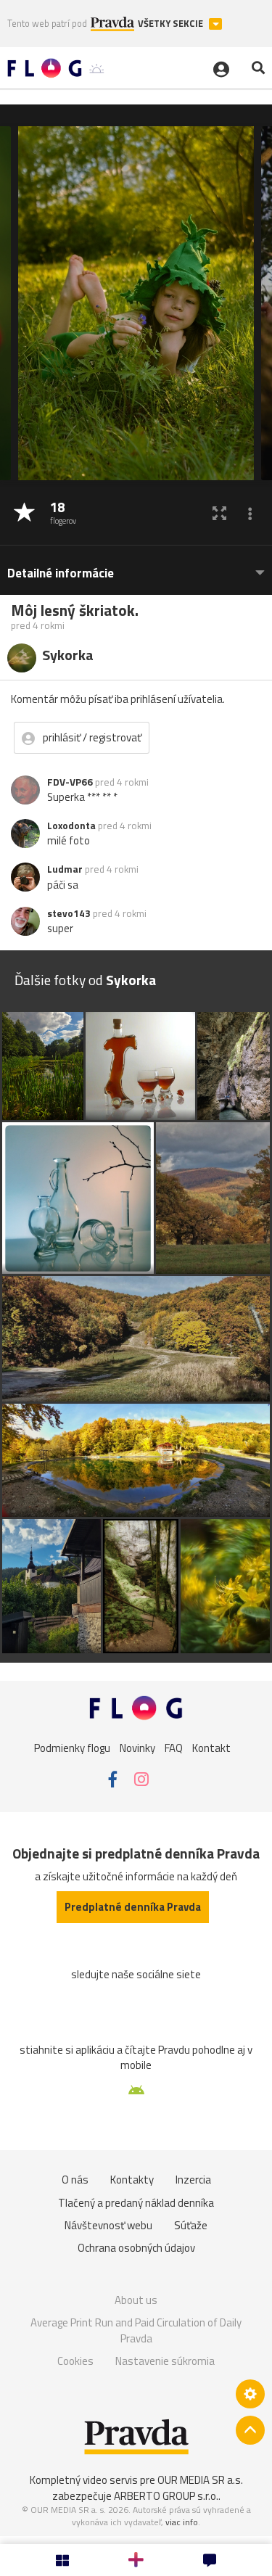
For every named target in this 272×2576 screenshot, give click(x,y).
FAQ (174, 1748)
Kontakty (132, 2180)
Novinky (137, 1748)
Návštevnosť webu (108, 2225)
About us (136, 2300)
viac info (182, 2522)
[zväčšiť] (219, 513)
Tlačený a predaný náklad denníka (136, 2203)
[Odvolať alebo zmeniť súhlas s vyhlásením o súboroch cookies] (250, 2394)
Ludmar (65, 869)
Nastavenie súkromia (165, 2361)
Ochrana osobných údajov (136, 2248)
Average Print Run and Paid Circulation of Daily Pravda (136, 2330)
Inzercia (193, 2180)
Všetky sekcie (172, 24)
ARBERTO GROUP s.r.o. (166, 2496)
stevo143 (69, 913)
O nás (75, 2180)
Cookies (75, 2361)
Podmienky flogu (72, 1748)
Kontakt (211, 1748)
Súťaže (191, 2225)
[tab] (136, 566)
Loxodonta (71, 826)
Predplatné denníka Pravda (133, 1907)
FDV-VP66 (70, 782)
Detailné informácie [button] (61, 573)
